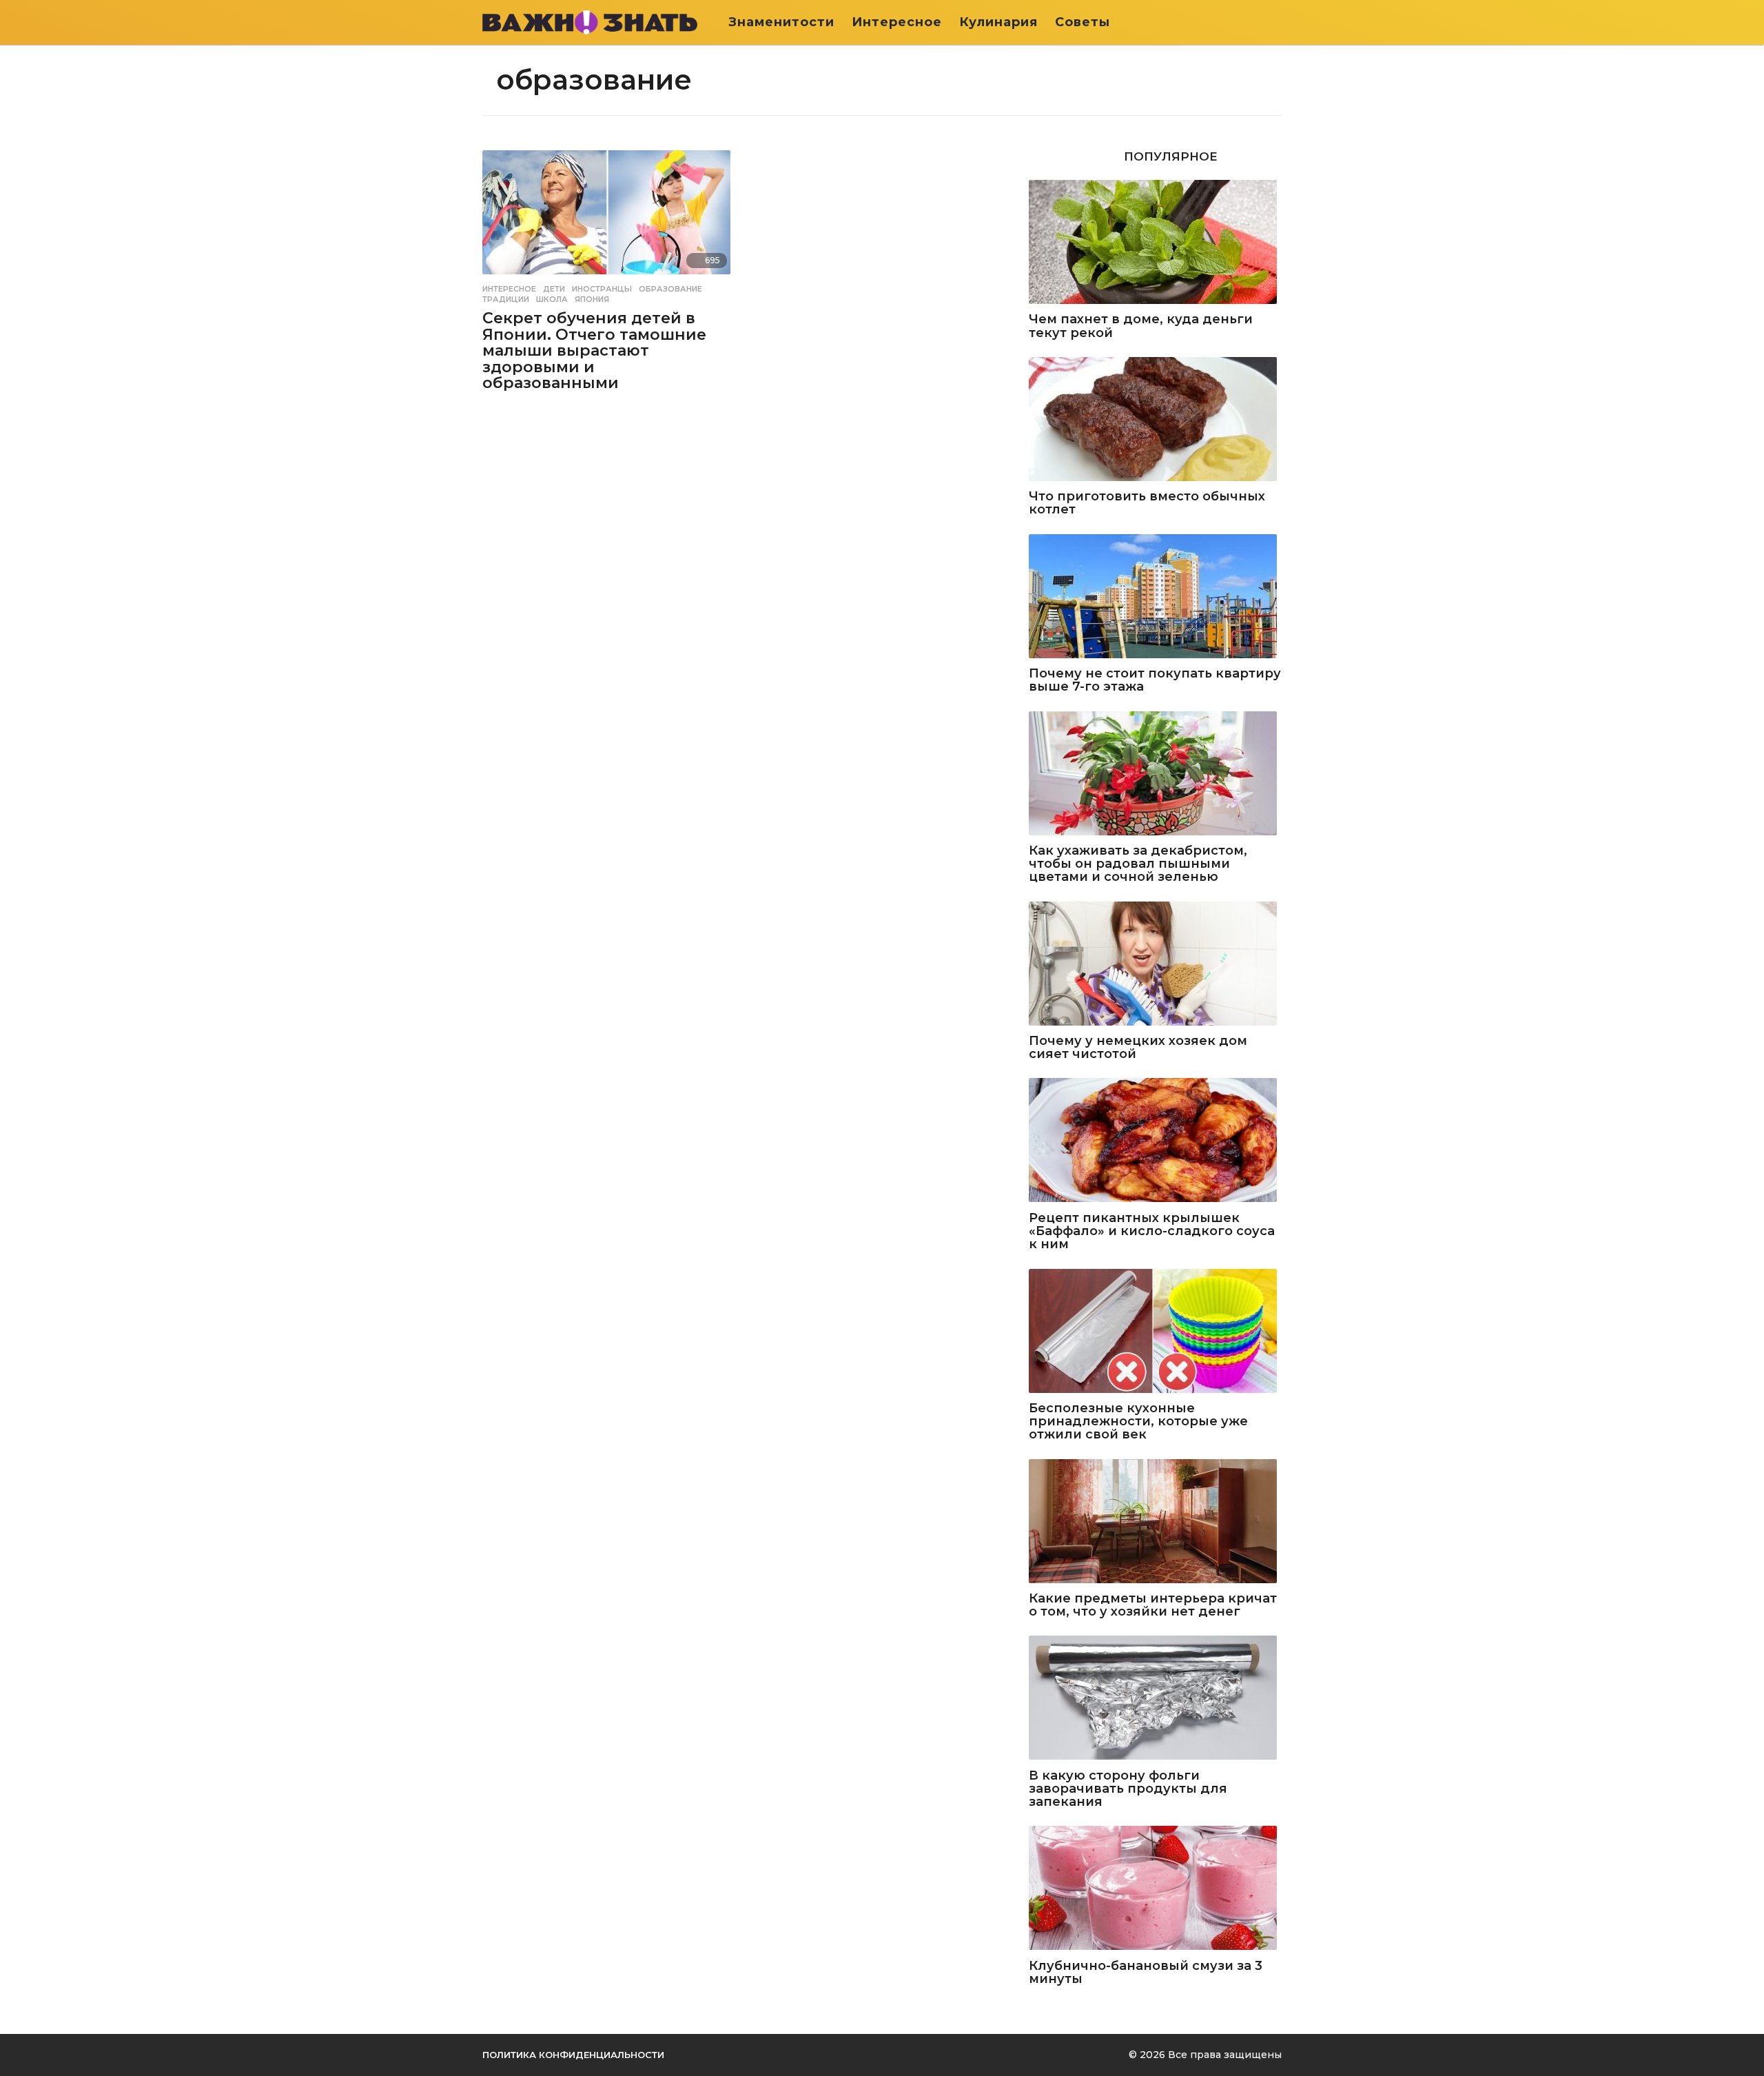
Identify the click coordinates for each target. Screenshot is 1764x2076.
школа (552, 299)
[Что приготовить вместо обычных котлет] (1155, 420)
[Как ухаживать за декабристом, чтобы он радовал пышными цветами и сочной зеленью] (1155, 774)
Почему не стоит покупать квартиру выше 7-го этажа (1155, 681)
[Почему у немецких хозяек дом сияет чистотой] (1155, 965)
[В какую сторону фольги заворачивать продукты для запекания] (1155, 1699)
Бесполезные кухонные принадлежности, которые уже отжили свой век (1138, 1422)
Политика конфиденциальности (573, 2055)
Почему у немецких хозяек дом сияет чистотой (1138, 1048)
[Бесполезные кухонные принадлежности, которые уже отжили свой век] (1155, 1332)
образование (670, 289)
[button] (1273, 22)
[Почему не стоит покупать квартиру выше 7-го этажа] (1155, 597)
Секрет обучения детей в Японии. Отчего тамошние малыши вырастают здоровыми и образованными (594, 350)
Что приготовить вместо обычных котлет (1147, 503)
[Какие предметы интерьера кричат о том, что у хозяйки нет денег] (1155, 1522)
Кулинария (998, 22)
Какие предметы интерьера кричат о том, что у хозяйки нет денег (1153, 1606)
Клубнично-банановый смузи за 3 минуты (1146, 1973)
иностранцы (602, 289)
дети (554, 289)
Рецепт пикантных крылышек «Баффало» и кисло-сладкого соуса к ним (1152, 1232)
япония (592, 299)
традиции (506, 299)
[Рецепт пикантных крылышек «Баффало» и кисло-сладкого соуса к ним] (1155, 1141)
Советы (1083, 22)
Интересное (897, 22)
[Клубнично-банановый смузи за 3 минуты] (1155, 1889)
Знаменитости (781, 22)
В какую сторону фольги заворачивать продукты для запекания (1128, 1789)
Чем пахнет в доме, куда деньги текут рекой (1141, 326)
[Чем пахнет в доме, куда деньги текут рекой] (1155, 243)
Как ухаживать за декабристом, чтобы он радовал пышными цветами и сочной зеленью (1138, 864)
